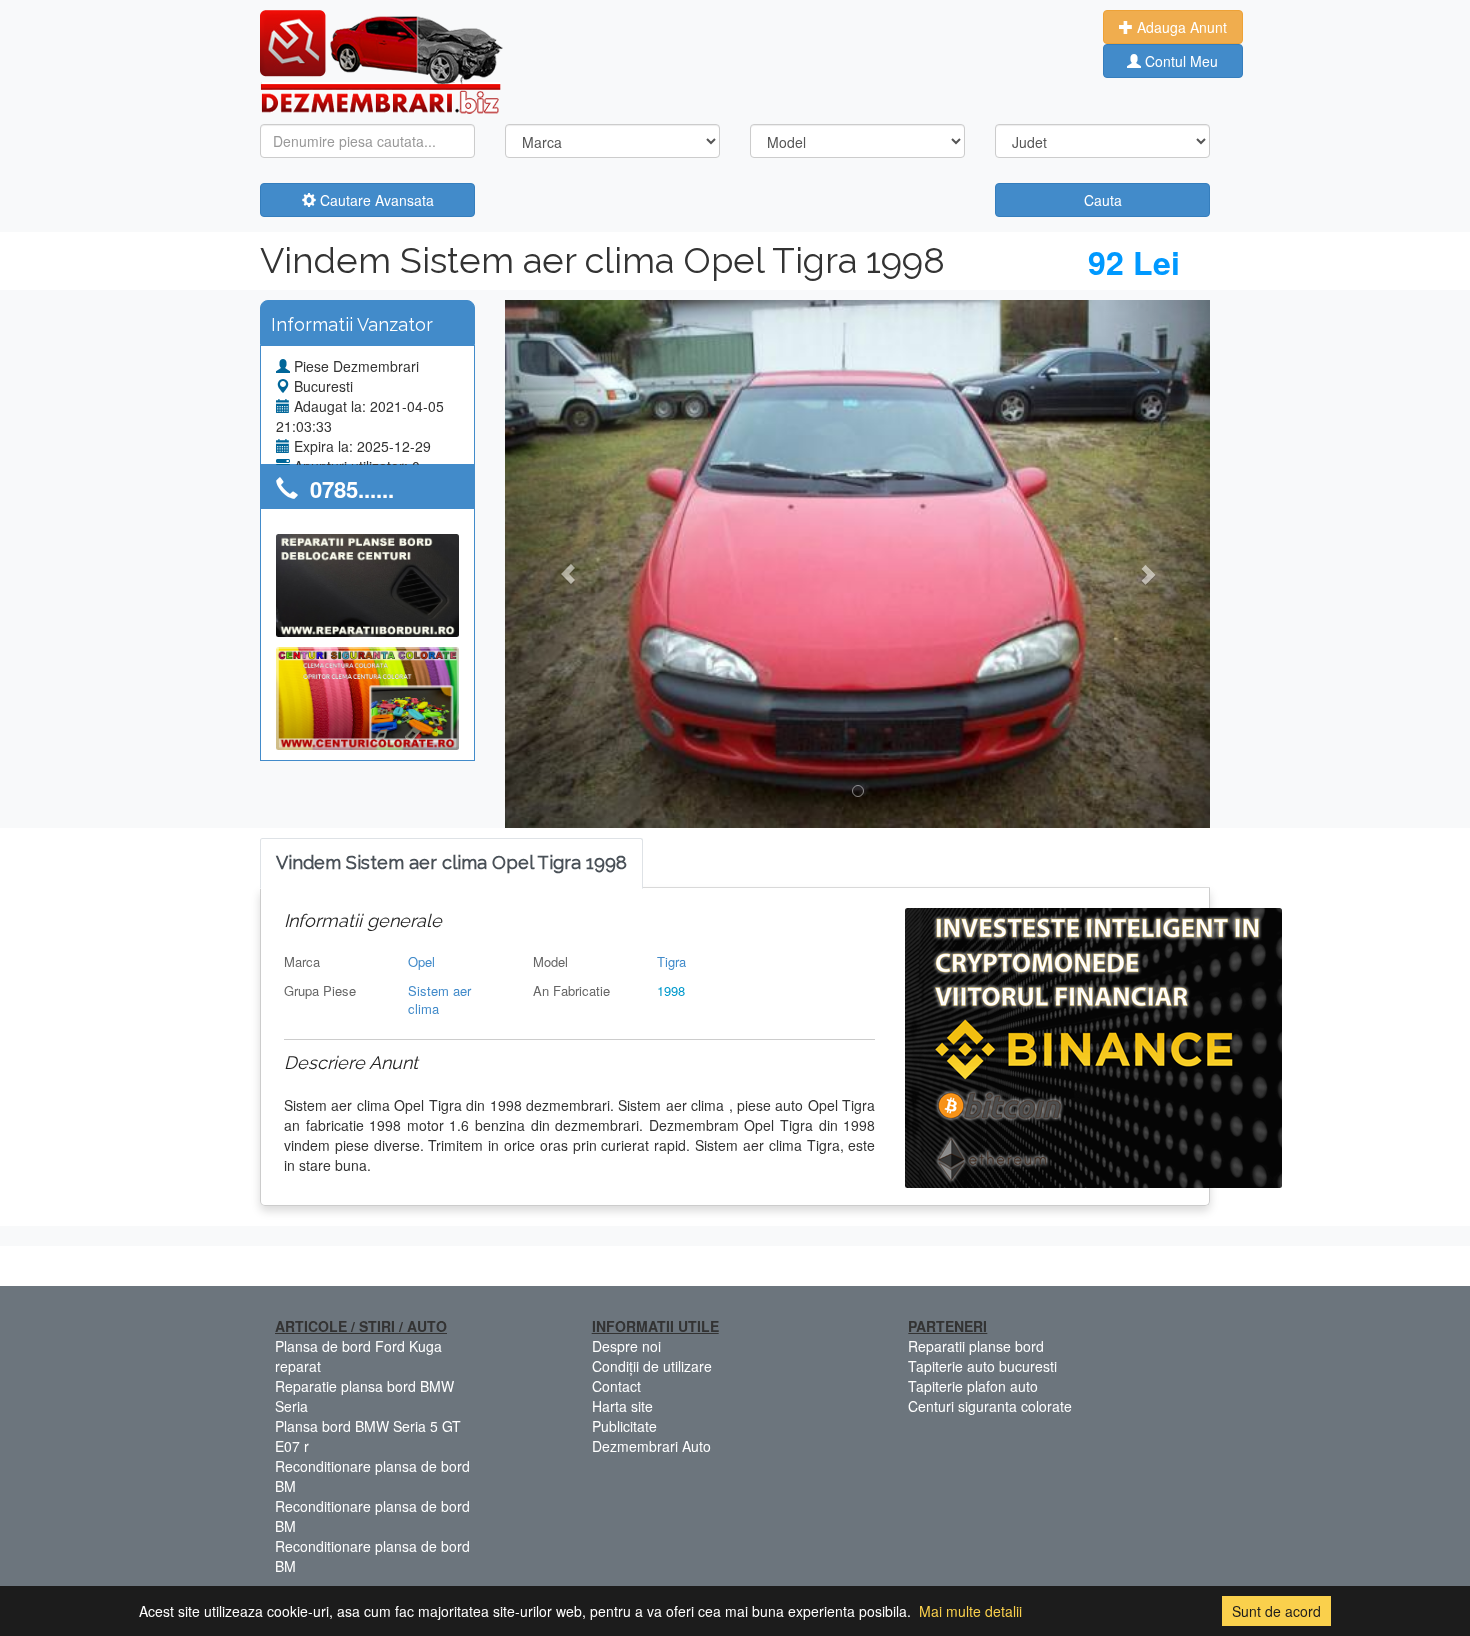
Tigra (671, 961)
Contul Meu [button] (1179, 61)
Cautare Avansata (375, 200)
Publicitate (624, 1426)
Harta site (622, 1406)
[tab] (451, 863)
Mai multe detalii (970, 1611)
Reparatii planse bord (976, 1346)
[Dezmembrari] (381, 60)
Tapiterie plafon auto (973, 1386)
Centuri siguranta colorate (990, 1406)
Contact (616, 1386)
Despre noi (626, 1346)
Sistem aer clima (439, 1000)
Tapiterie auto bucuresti (982, 1366)
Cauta (1103, 200)
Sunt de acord (1276, 1611)
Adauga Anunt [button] (1180, 27)
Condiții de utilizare (652, 1366)
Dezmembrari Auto (651, 1446)
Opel (421, 961)
